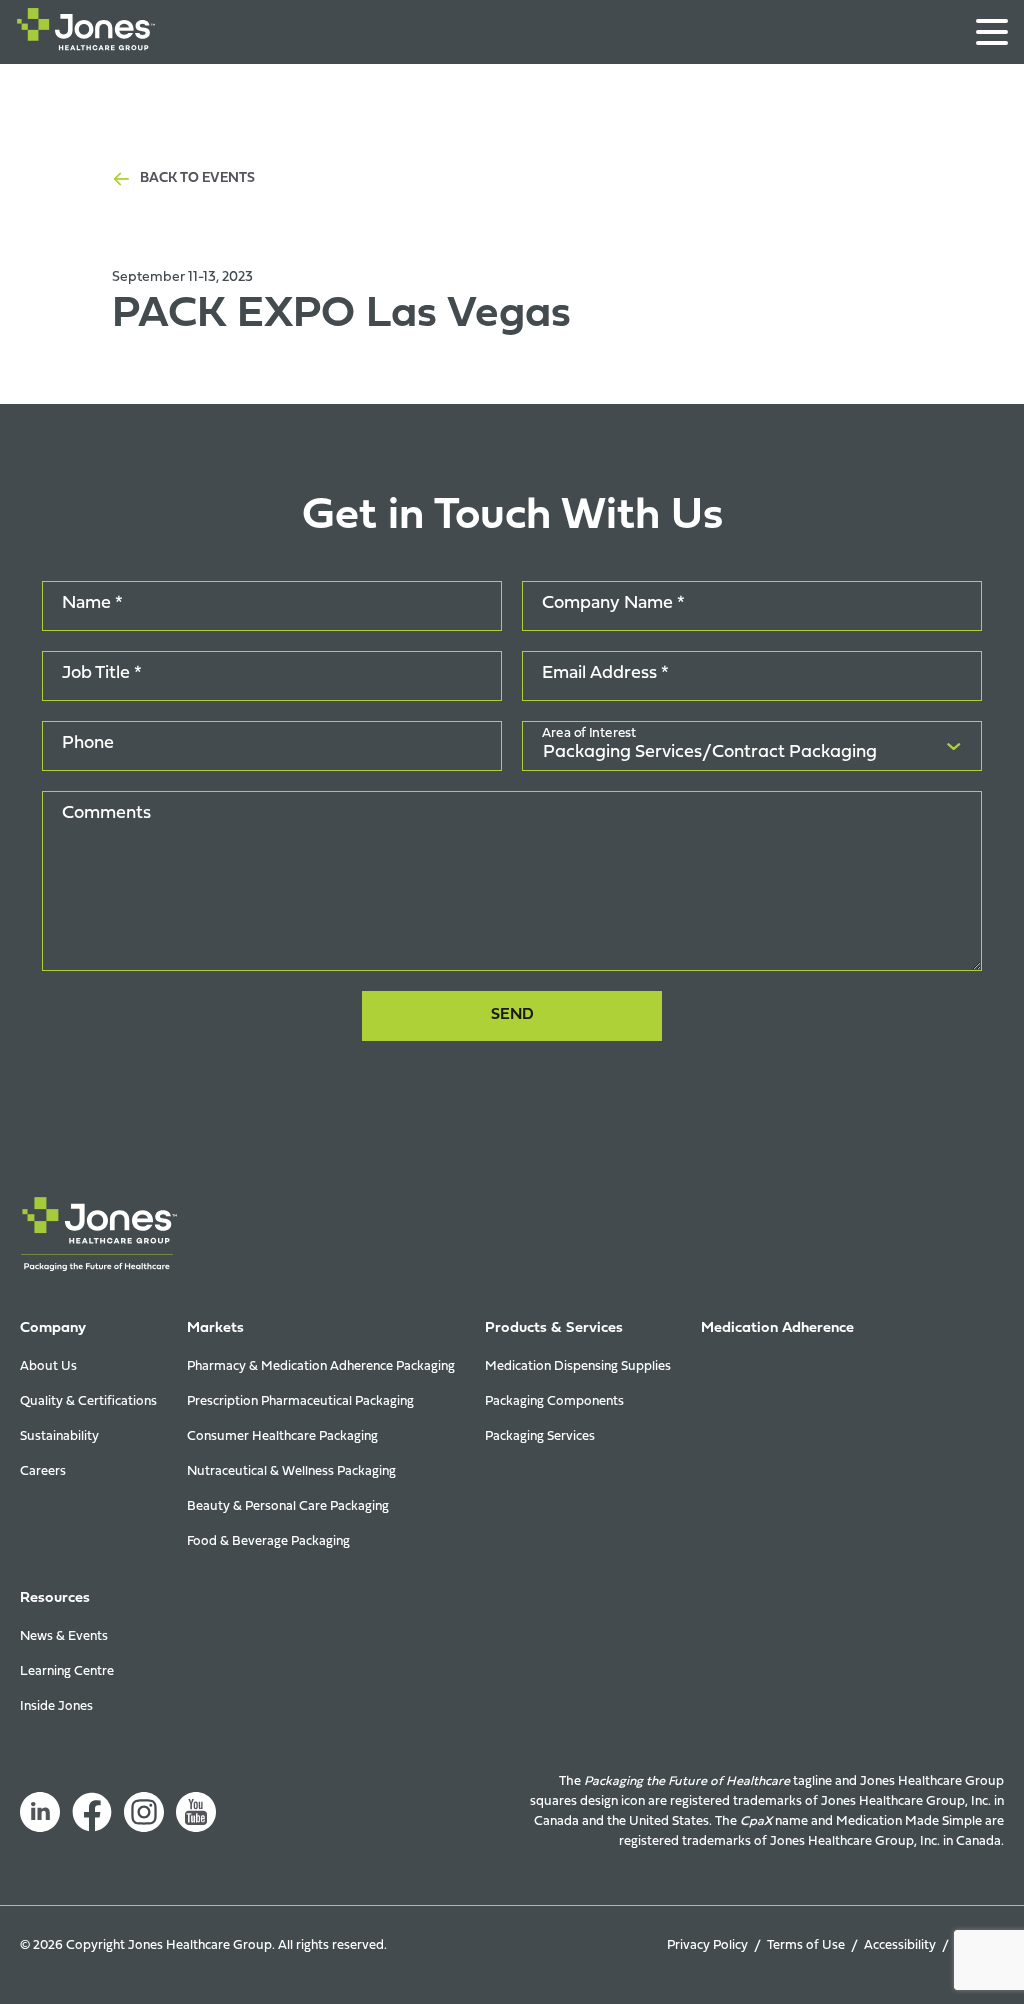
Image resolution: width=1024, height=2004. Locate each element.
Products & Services (554, 1328)
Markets (215, 1328)
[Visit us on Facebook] (92, 1812)
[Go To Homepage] (86, 33)
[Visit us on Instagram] (144, 1812)
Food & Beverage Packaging (268, 1541)
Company (53, 1328)
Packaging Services (540, 1436)
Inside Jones (56, 1706)
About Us (48, 1366)
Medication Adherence (777, 1328)
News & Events (64, 1636)
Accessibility (900, 1945)
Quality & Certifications (88, 1401)
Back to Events (197, 178)
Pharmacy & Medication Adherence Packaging (321, 1366)
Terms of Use (806, 1945)
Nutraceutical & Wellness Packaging (291, 1471)
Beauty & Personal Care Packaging (288, 1506)
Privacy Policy (707, 1945)
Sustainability (59, 1436)
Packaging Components (554, 1401)
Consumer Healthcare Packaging (282, 1436)
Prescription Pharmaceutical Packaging (300, 1401)
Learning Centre (67, 1671)
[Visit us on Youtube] (196, 1812)
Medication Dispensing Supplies (578, 1366)
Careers (43, 1471)
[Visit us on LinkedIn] (40, 1812)
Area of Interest (589, 735)
